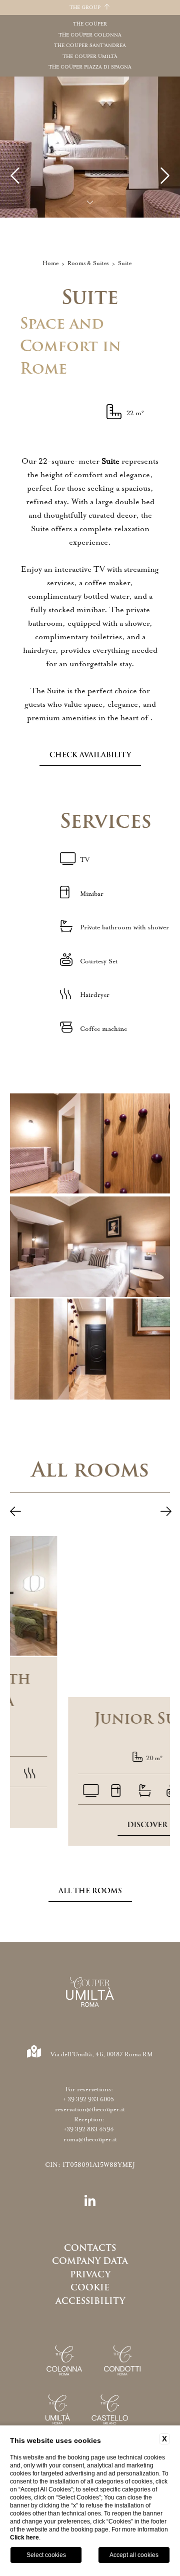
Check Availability (90, 755)
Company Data (90, 2261)
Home (50, 263)
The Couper (90, 24)
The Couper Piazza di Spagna (90, 67)
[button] (15, 1513)
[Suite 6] (90, 1247)
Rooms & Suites (88, 263)
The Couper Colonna (90, 35)
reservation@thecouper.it (90, 2109)
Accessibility (90, 2301)
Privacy (90, 2274)
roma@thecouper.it (90, 2139)
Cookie (90, 2287)
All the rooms (90, 1891)
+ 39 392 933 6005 (90, 2099)
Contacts (90, 2248)
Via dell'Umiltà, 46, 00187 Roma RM (102, 2054)
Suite (125, 263)
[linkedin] (90, 2202)
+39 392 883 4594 (90, 2129)
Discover (90, 1825)
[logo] (90, 1994)
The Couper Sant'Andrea (90, 46)
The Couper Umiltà (90, 57)
